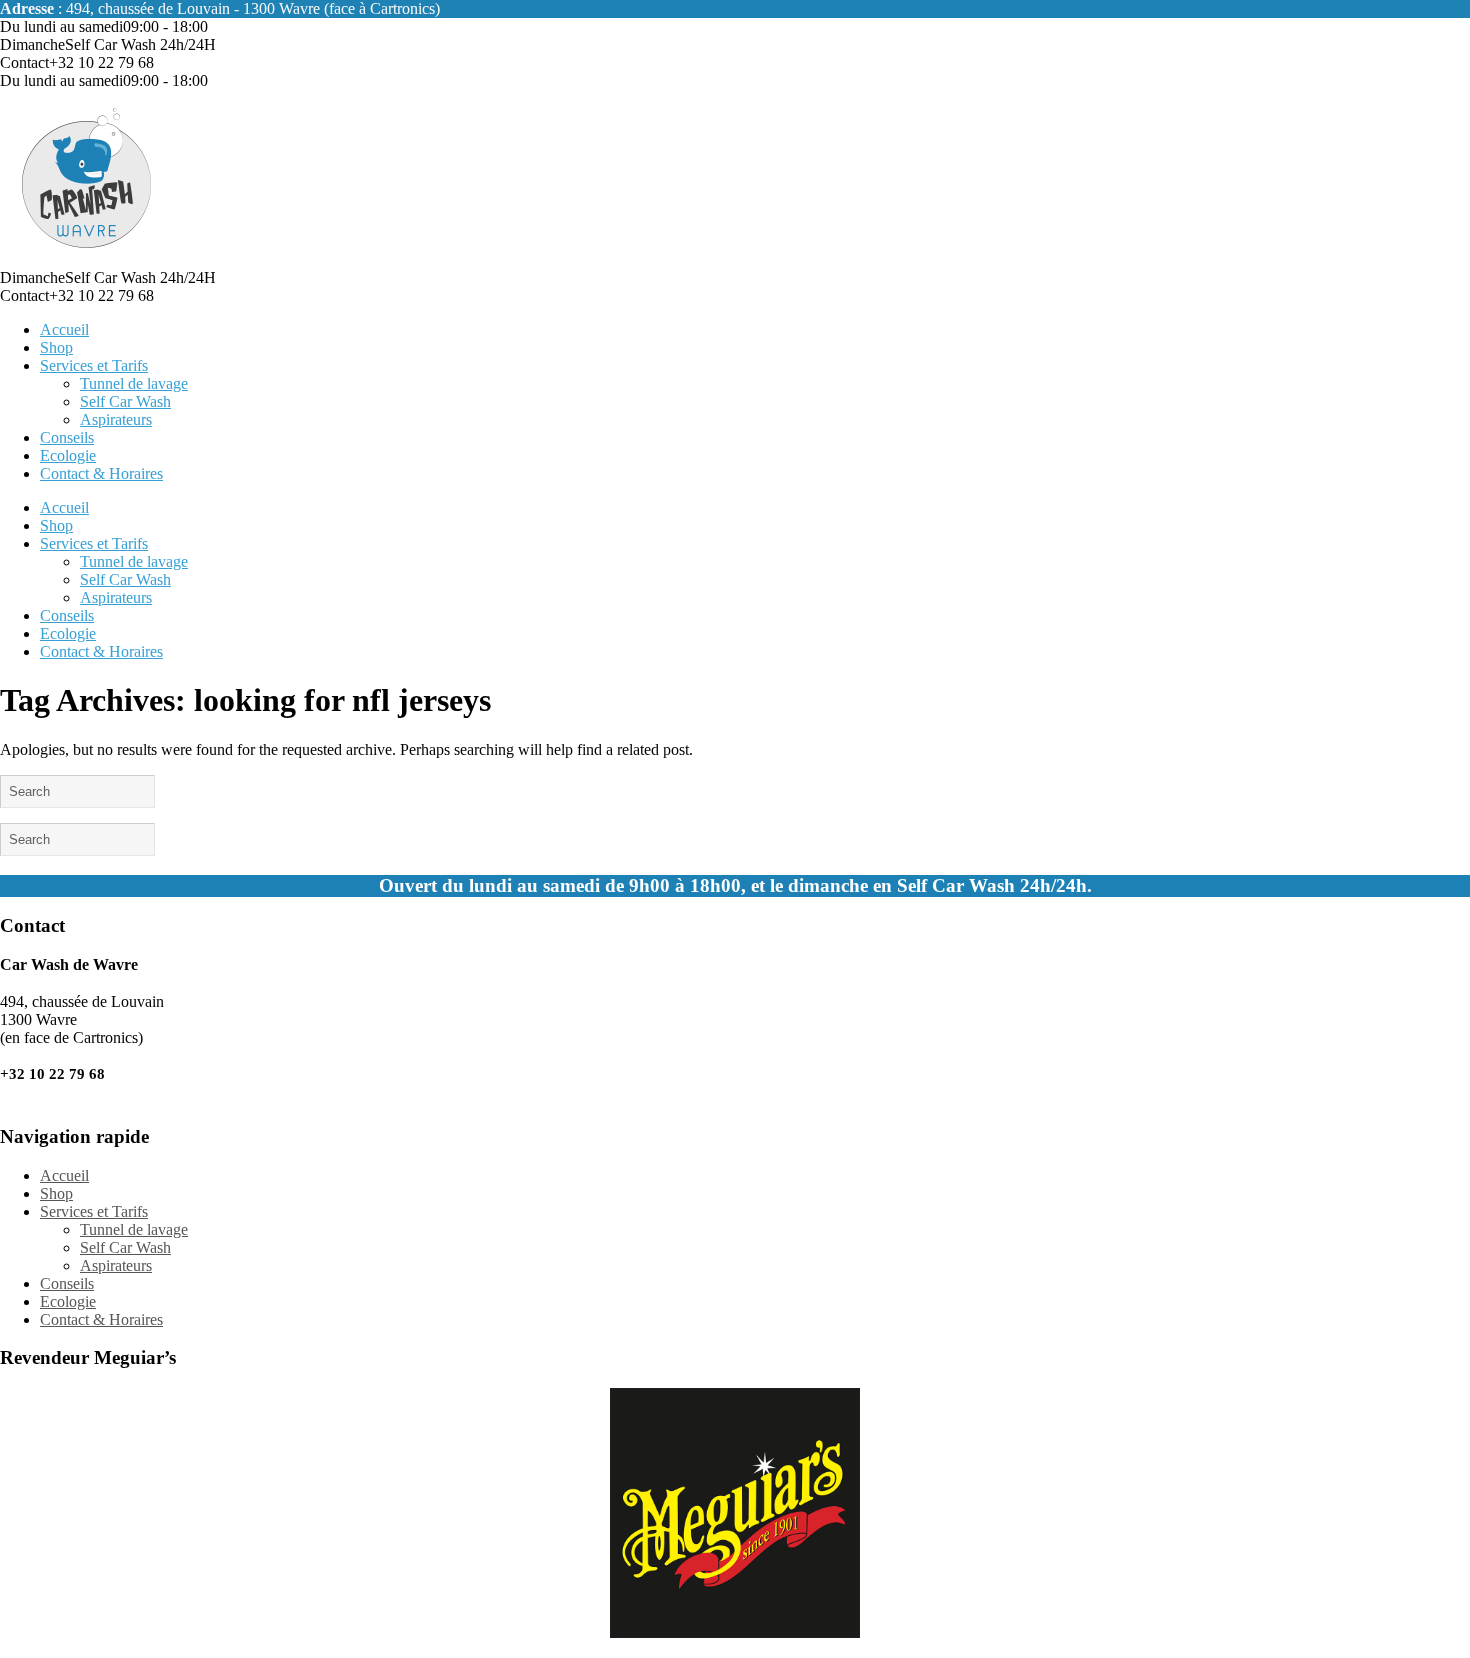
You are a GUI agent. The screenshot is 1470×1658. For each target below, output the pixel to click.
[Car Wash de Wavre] (87, 259)
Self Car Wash (125, 401)
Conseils (67, 437)
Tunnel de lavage (134, 383)
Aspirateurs (116, 419)
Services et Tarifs (94, 365)
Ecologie (68, 455)
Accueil (64, 329)
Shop (56, 347)
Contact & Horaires (101, 473)
